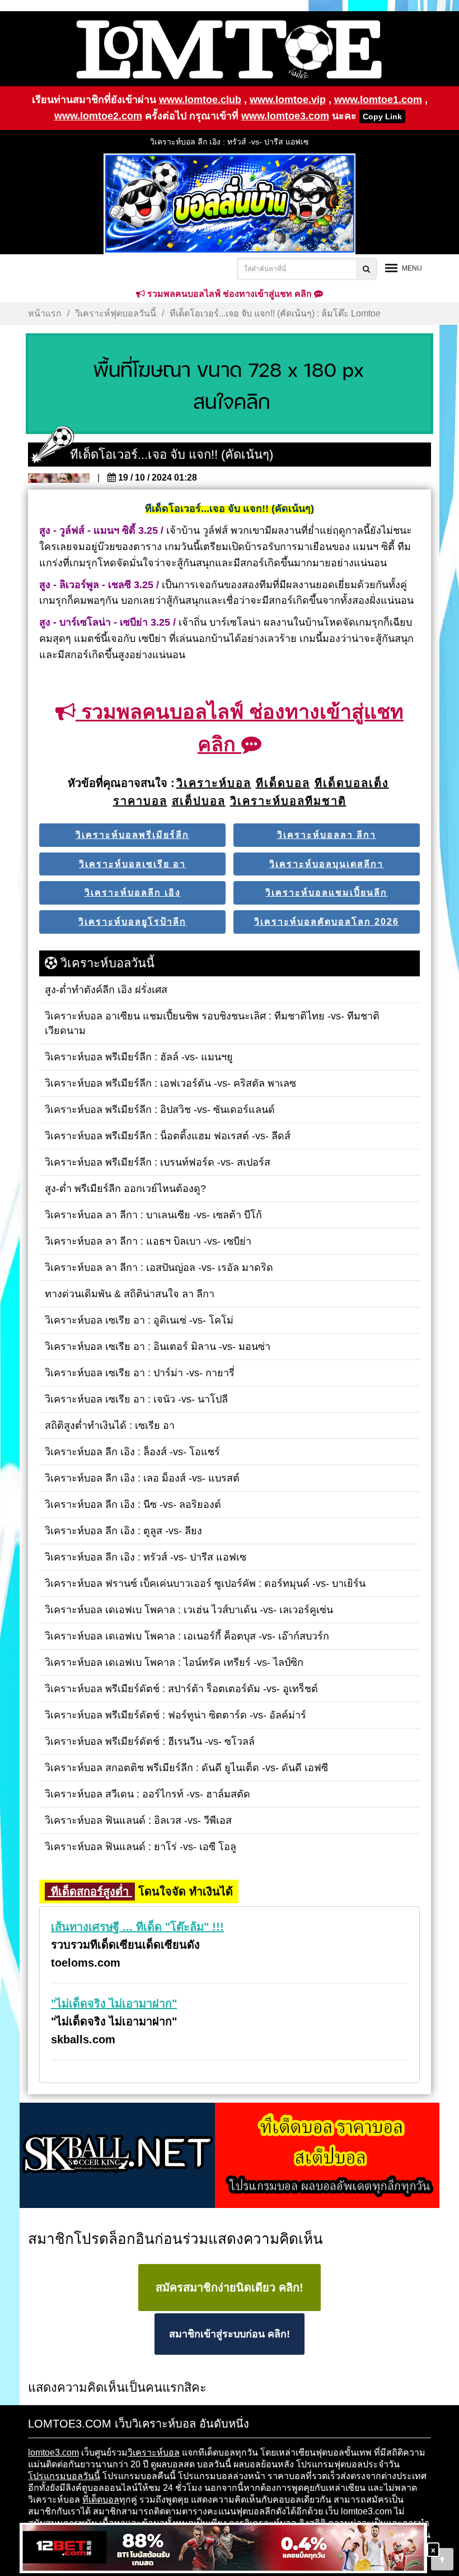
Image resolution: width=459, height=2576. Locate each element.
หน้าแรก (45, 313)
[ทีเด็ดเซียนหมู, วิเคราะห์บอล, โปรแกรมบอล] (230, 2156)
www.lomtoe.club (200, 100)
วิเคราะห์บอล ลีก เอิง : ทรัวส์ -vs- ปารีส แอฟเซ (230, 142)
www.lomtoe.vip (288, 100)
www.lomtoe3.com (285, 116)
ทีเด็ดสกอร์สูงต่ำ (90, 1892)
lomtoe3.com (53, 2452)
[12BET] (223, 2549)
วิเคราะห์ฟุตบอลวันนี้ (116, 313)
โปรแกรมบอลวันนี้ (64, 2476)
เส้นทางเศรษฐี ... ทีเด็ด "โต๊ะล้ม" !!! (137, 1927)
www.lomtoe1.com (378, 100)
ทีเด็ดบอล (101, 2500)
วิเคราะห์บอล (154, 2452)
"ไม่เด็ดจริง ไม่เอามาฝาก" (114, 2004)
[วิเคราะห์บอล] (230, 384)
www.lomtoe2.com (98, 116)
